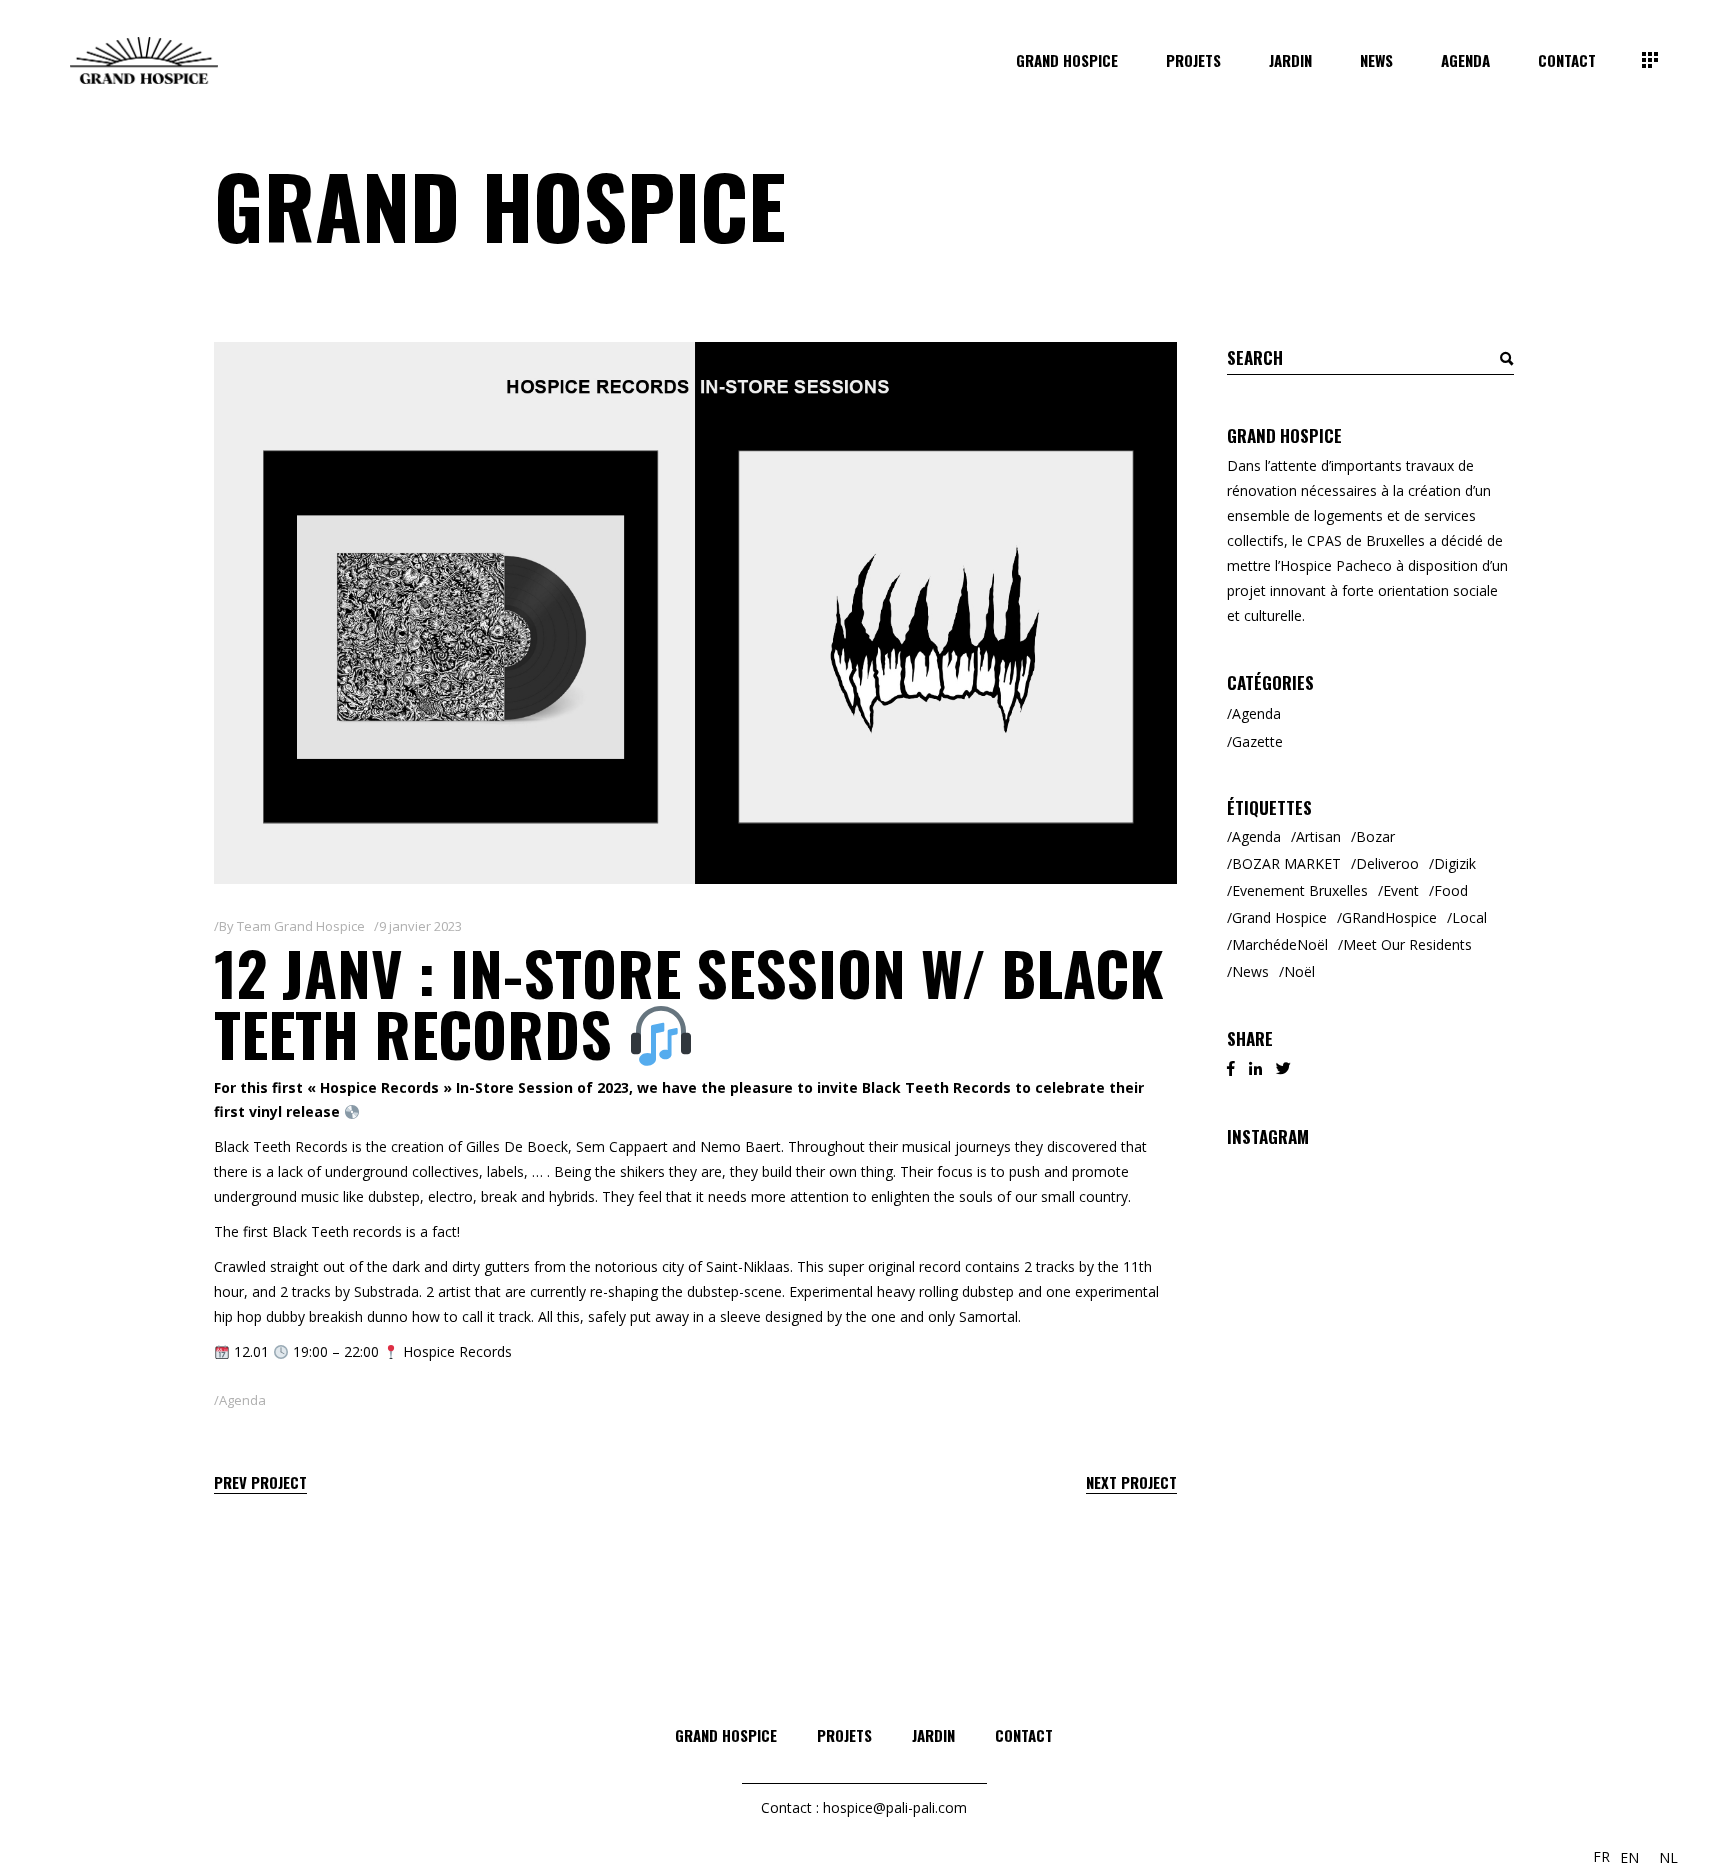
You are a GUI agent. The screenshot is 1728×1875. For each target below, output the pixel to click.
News (1250, 971)
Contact (1024, 1735)
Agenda (242, 1400)
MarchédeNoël (1280, 944)
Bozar (1375, 836)
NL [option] (1668, 1857)
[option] (1629, 1858)
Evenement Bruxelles (1300, 890)
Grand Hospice (1279, 917)
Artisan (1318, 836)
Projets (844, 1735)
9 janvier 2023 (420, 926)
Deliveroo (1387, 863)
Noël (1299, 971)
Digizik (1455, 863)
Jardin (933, 1735)
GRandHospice (1389, 917)
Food (1451, 890)
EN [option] (1629, 1857)
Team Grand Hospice (301, 926)
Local (1469, 917)
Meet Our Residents (1407, 944)
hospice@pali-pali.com (895, 1807)
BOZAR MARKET (1286, 863)
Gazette (1257, 741)
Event (1401, 890)
